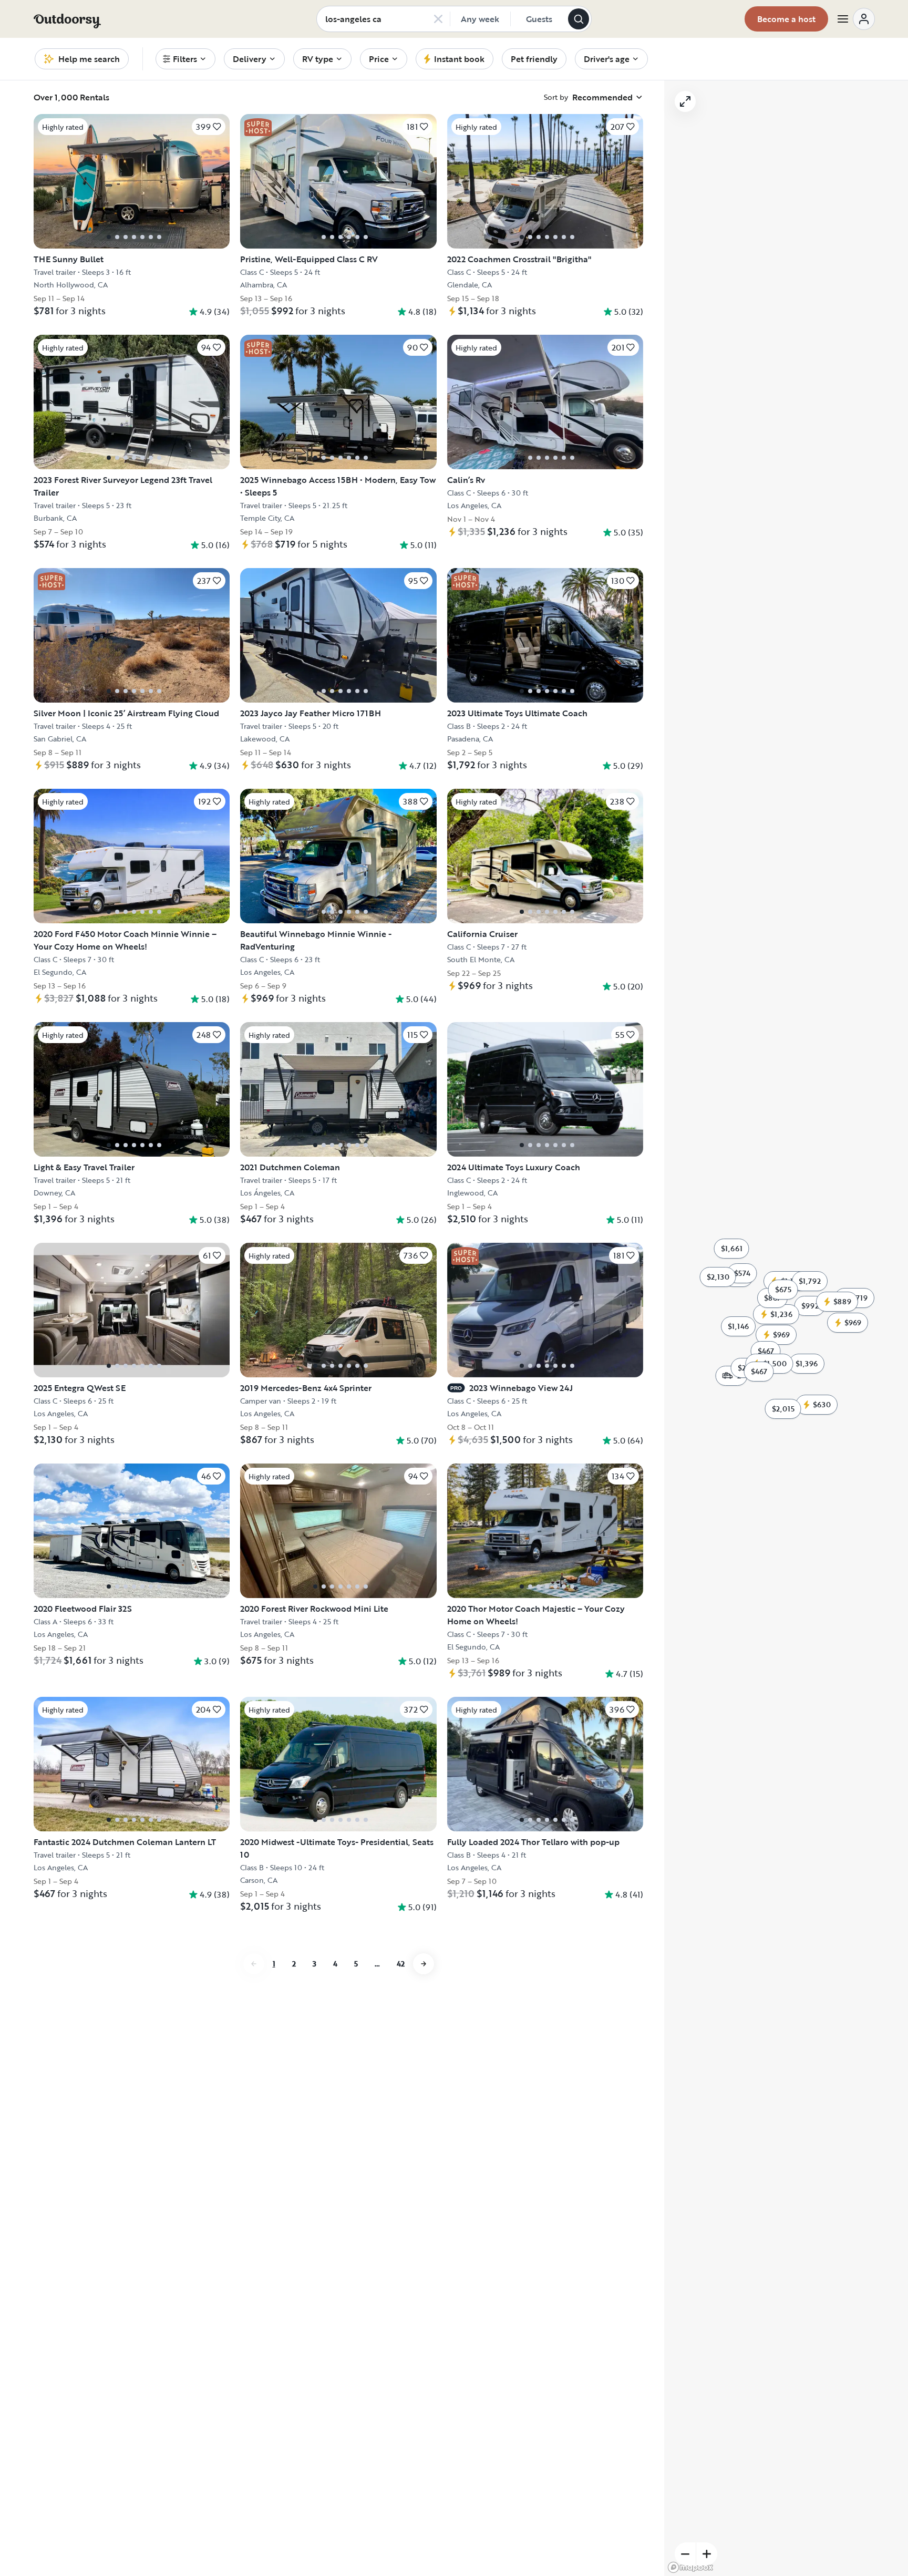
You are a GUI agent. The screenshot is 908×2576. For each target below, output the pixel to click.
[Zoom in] (707, 2554)
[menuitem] (185, 59)
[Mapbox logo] (690, 2567)
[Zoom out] (685, 2554)
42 (401, 1964)
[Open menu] (855, 19)
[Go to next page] (424, 1964)
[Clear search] (438, 19)
